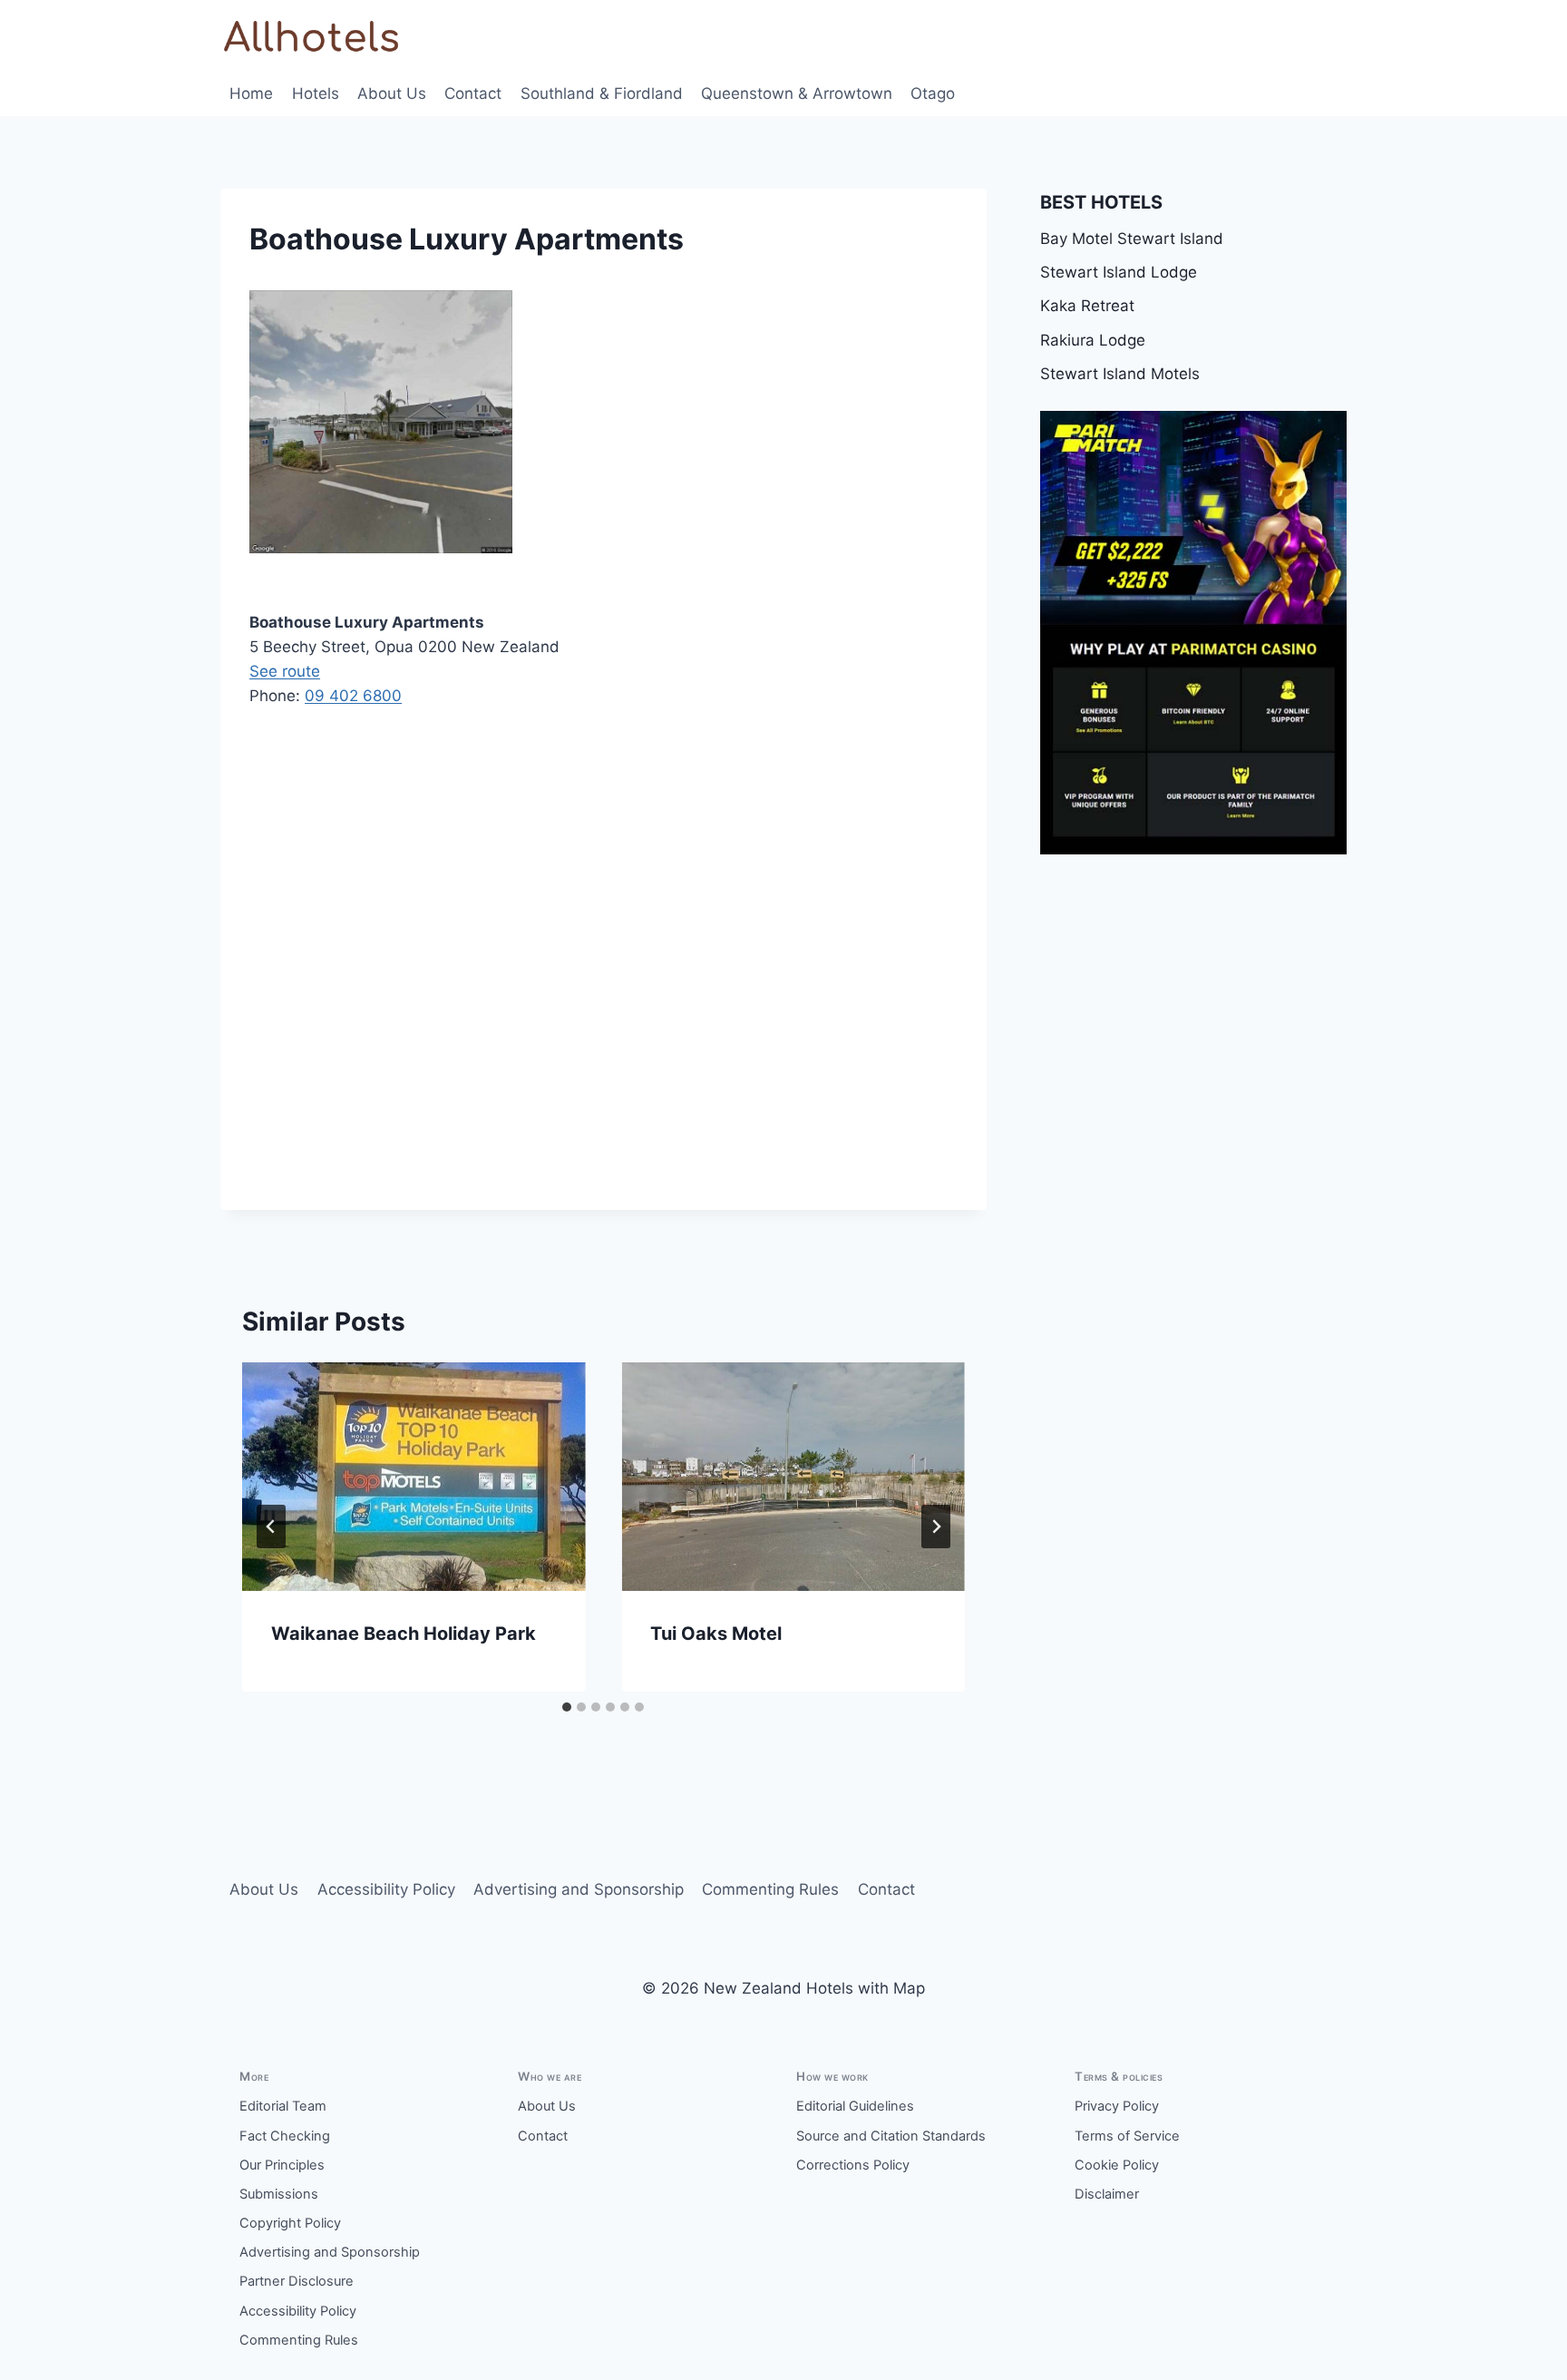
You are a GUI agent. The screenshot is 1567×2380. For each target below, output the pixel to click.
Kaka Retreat (1087, 306)
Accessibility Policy (386, 1889)
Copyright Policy (290, 2223)
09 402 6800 (353, 696)
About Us (392, 93)
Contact (473, 93)
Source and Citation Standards (891, 2136)
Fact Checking (285, 2136)
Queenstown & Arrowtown (797, 93)
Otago (933, 93)
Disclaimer (1107, 2194)
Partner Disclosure (297, 2281)
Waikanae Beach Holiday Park (404, 1634)
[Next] (936, 1527)
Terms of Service (1127, 2136)
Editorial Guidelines (855, 2106)
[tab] (567, 1707)
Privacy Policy (1117, 2106)
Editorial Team (283, 2106)
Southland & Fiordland (602, 93)
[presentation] (414, 1477)
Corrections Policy (853, 2165)
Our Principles (282, 2165)
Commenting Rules (770, 1889)
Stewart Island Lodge (1119, 272)
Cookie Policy (1117, 2165)
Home (251, 93)
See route (285, 671)
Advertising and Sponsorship (579, 1889)
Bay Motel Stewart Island (1132, 239)
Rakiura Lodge (1093, 340)
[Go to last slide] (271, 1527)
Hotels (316, 93)
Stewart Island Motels (1120, 374)
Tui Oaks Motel (716, 1634)
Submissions (279, 2194)
